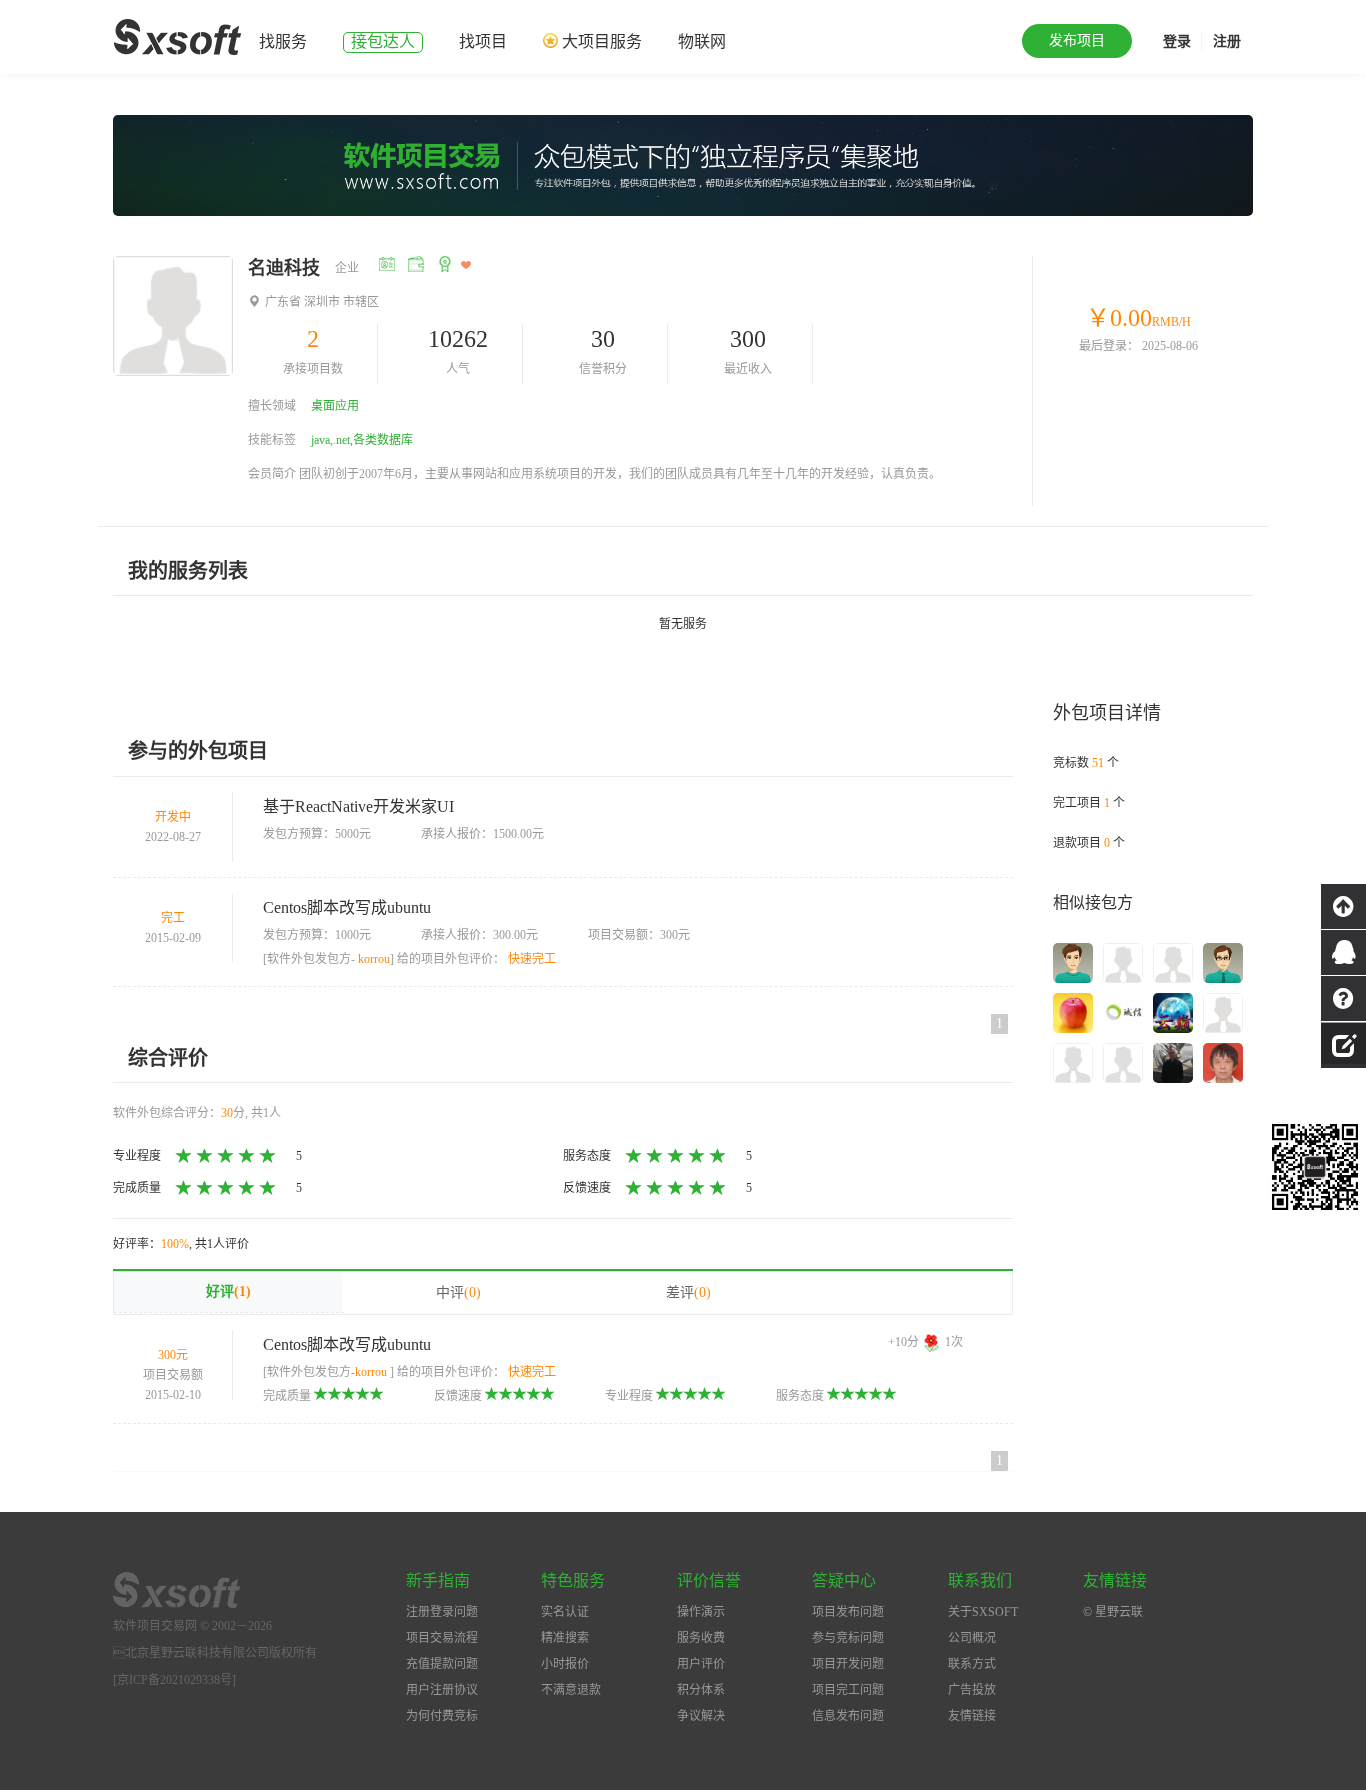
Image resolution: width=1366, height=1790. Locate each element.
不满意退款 (571, 1690)
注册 (1227, 41)
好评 (228, 1291)
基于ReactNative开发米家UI (358, 806)
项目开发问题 (848, 1664)
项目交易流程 (442, 1638)
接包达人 (383, 41)
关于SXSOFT (983, 1612)
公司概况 (972, 1638)
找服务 (283, 41)
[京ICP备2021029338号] (174, 1680)
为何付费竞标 (442, 1716)
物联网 (702, 41)
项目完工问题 (848, 1690)
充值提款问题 (442, 1664)
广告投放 (972, 1690)
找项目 (483, 41)
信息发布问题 (848, 1716)
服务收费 (701, 1638)
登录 (1177, 41)
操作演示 (701, 1612)
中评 (458, 1292)
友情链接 (972, 1716)
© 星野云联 (1113, 1612)
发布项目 (1077, 40)
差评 (688, 1292)
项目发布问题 (848, 1612)
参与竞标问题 (848, 1638)
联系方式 (972, 1664)
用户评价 (701, 1664)
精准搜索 (565, 1638)
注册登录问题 (442, 1612)
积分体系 (701, 1690)
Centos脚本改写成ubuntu (347, 907)
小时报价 (565, 1664)
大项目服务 (602, 41)
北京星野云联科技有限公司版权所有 (215, 1653)
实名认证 (565, 1612)
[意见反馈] (1343, 1043)
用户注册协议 (442, 1690)
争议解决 (701, 1716)
